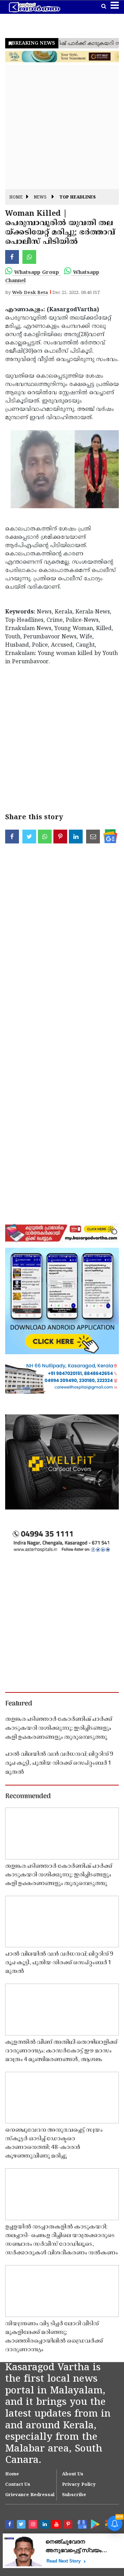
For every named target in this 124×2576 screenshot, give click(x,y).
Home (16, 198)
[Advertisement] (62, 127)
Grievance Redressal (30, 2495)
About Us (73, 2474)
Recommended (28, 1797)
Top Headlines (77, 198)
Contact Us (18, 2485)
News (40, 198)
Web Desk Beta (30, 293)
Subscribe (74, 2495)
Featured (19, 1704)
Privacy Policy (79, 2485)
